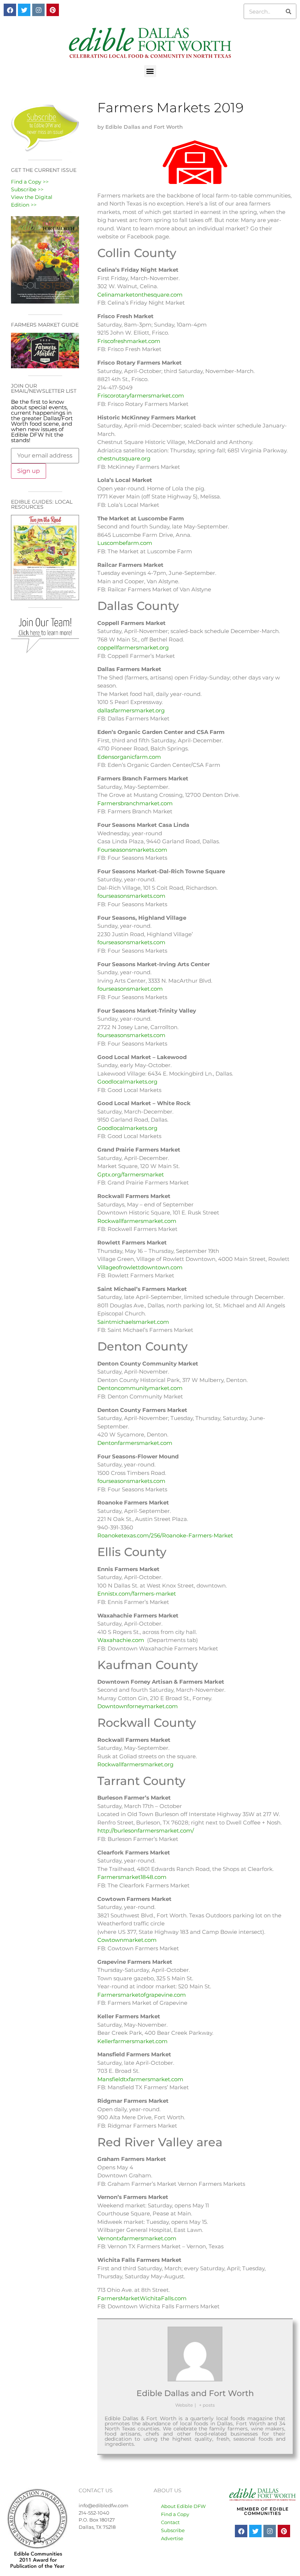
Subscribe (173, 2530)
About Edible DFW (183, 2506)
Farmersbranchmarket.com (135, 803)
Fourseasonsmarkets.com (132, 850)
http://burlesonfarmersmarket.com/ (146, 1831)
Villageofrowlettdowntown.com (140, 1267)
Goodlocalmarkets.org (127, 1082)
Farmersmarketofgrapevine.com (142, 1995)
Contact (170, 2522)
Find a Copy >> (30, 182)
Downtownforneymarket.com (138, 1706)
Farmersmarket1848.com (132, 1877)
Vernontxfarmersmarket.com (137, 2238)
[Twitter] (24, 10)
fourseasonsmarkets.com (131, 896)
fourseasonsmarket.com (130, 989)
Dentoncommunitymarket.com (140, 1388)
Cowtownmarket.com (127, 1940)
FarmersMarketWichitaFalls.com (142, 2298)
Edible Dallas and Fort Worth (195, 2393)
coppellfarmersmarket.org (133, 647)
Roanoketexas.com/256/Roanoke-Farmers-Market (165, 1535)
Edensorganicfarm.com (129, 757)
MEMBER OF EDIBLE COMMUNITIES (263, 2511)
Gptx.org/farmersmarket (131, 1174)
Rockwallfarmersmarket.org (135, 1764)
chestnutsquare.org (124, 458)
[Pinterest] (53, 10)
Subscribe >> (27, 189)
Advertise (172, 2538)
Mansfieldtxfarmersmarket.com (140, 2079)
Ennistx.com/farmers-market (137, 1594)
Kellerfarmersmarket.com (132, 2041)
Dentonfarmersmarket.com (135, 1443)
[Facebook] (10, 10)
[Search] (288, 11)
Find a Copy (175, 2514)
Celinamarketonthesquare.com (140, 295)
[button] (150, 71)
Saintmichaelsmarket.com (133, 1322)
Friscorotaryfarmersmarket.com (141, 396)
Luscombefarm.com (125, 543)
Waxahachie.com (121, 1640)
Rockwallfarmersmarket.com (137, 1221)
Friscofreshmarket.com (129, 341)
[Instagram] (38, 10)
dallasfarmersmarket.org (131, 710)
